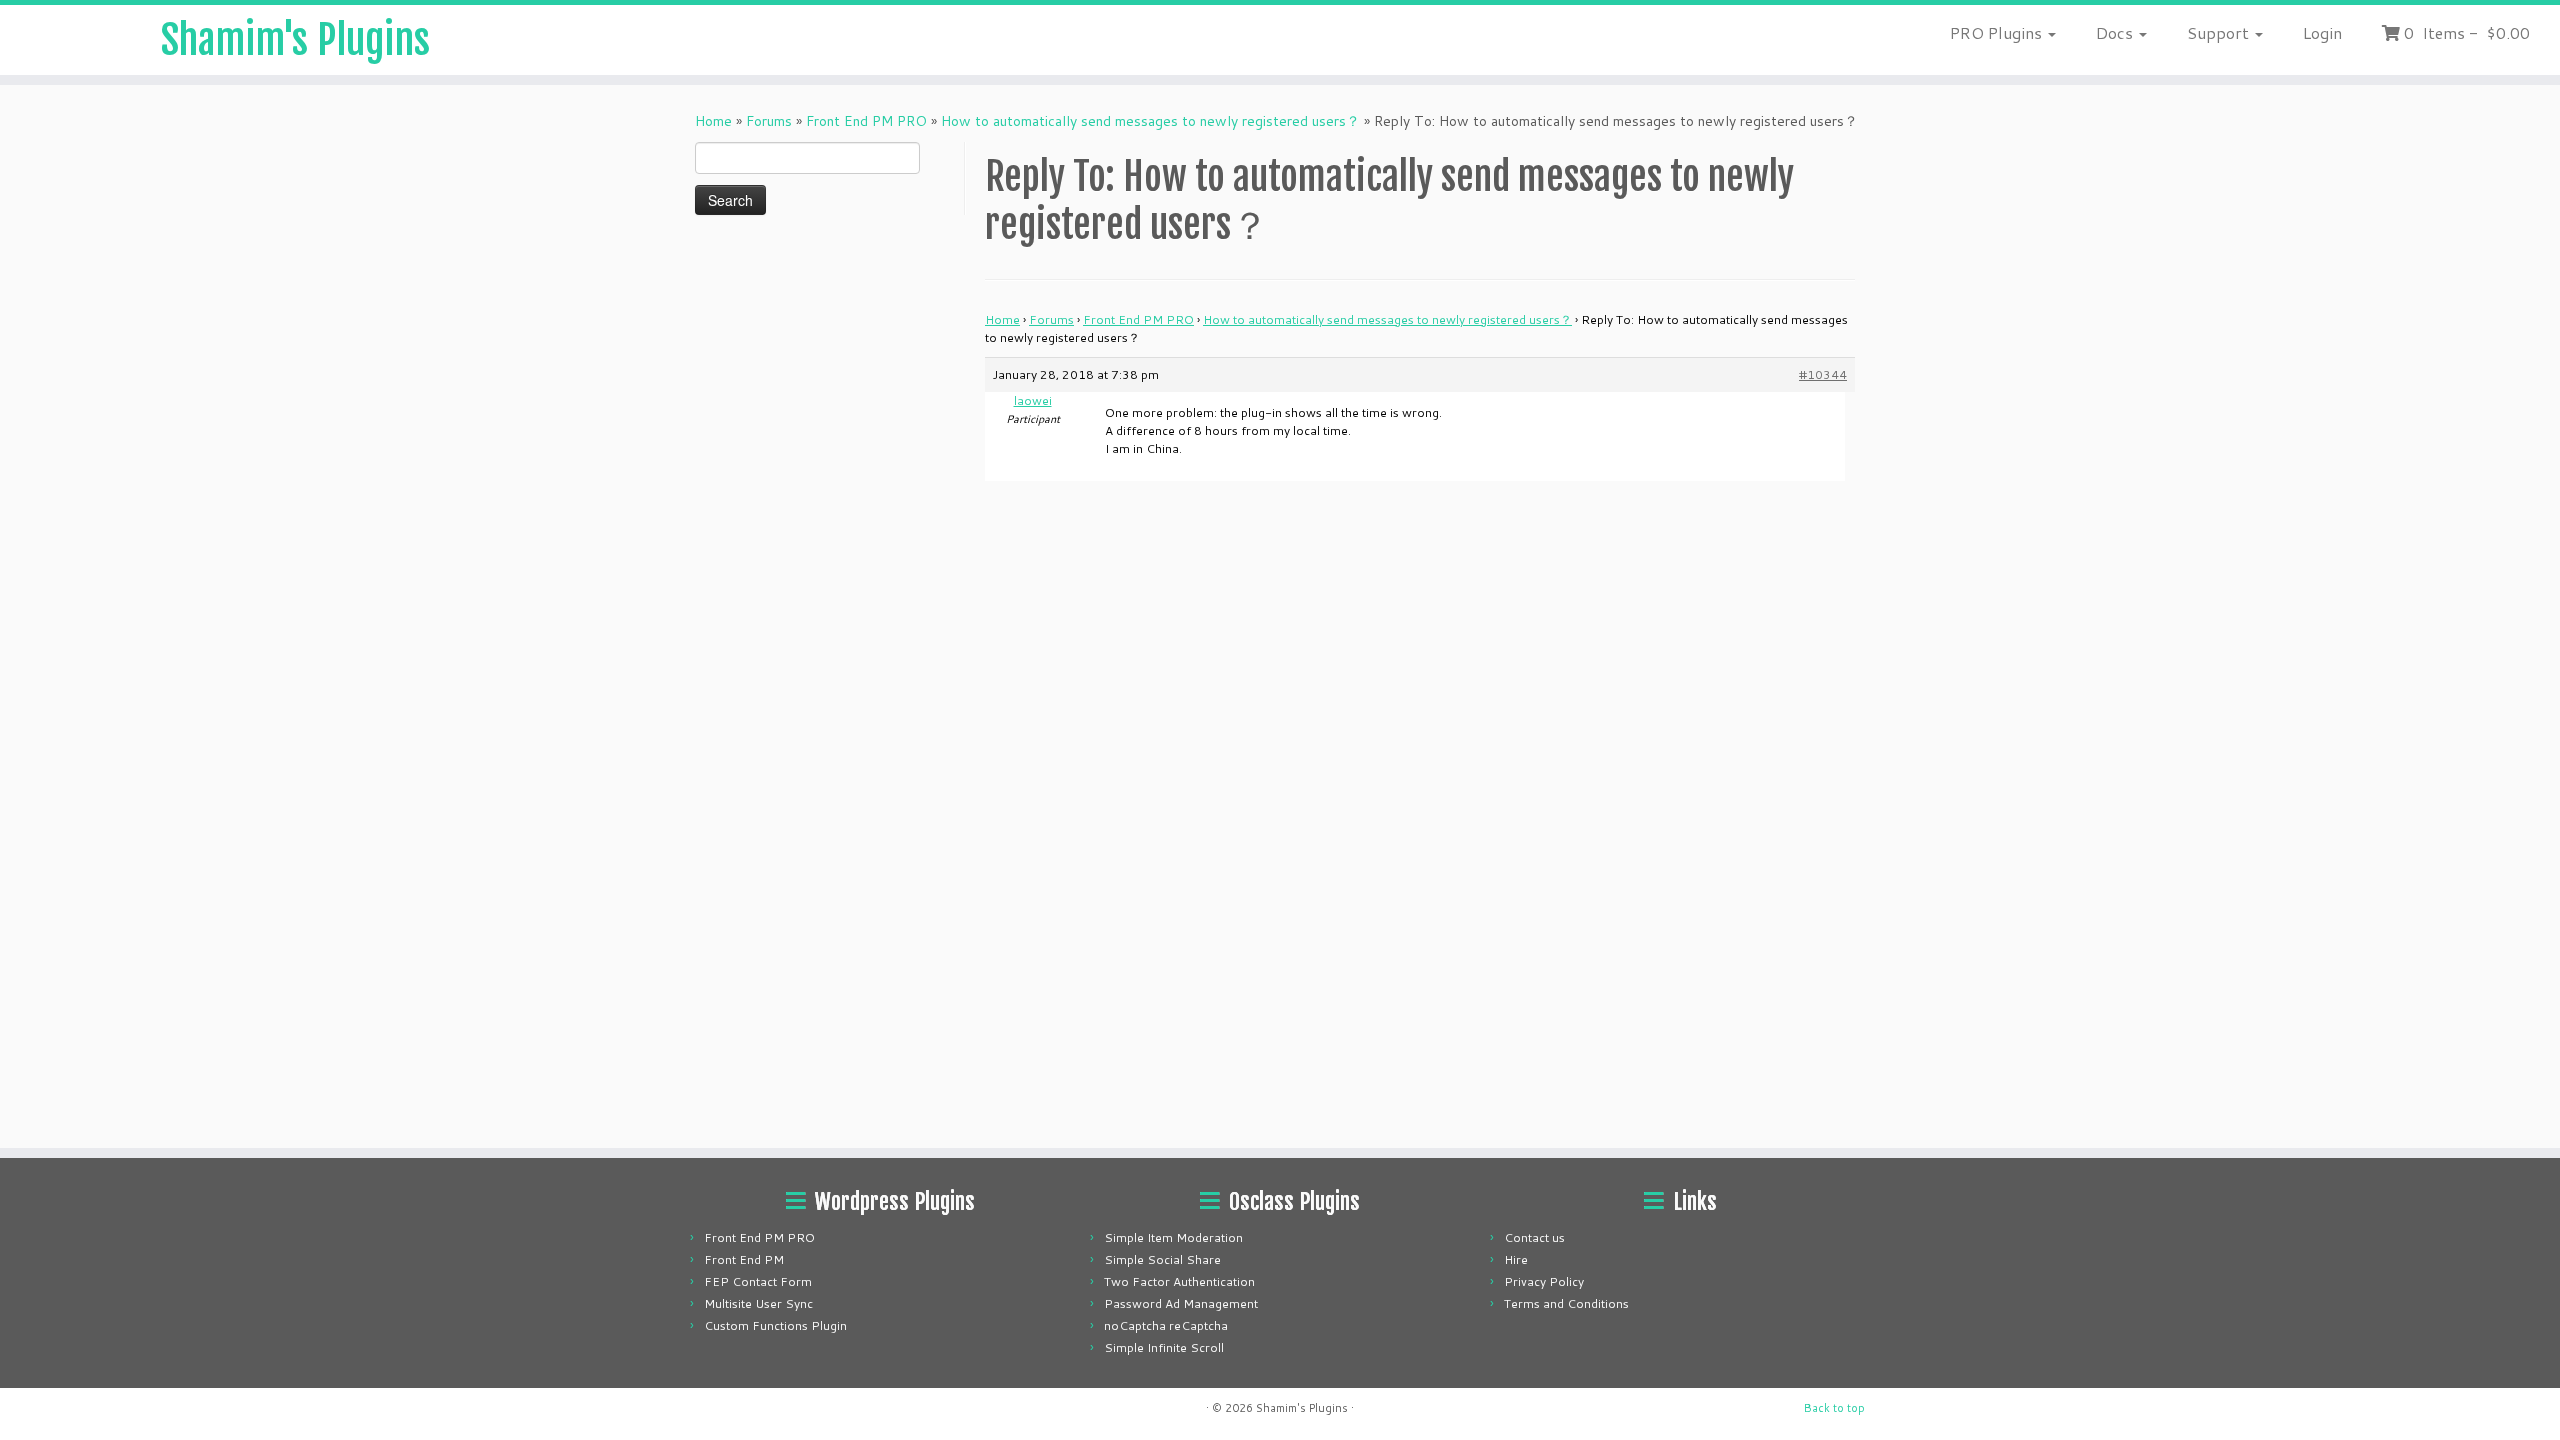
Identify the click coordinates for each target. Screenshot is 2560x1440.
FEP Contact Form (758, 1281)
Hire (1516, 1259)
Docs (2116, 32)
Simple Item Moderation (1173, 1237)
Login (2322, 32)
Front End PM (744, 1259)
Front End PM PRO (866, 121)
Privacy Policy (1544, 1281)
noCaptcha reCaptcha (1166, 1325)
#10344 (1823, 374)
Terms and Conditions (1566, 1303)
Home (713, 121)
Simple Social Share (1162, 1259)
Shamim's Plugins (295, 40)
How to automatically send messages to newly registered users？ (1150, 121)
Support (2220, 32)
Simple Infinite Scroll (1164, 1347)
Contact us (1534, 1237)
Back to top (1834, 1408)
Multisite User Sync (758, 1303)
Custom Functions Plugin (775, 1325)
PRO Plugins (1998, 32)
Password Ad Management (1181, 1303)
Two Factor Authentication (1179, 1281)
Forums (769, 121)
